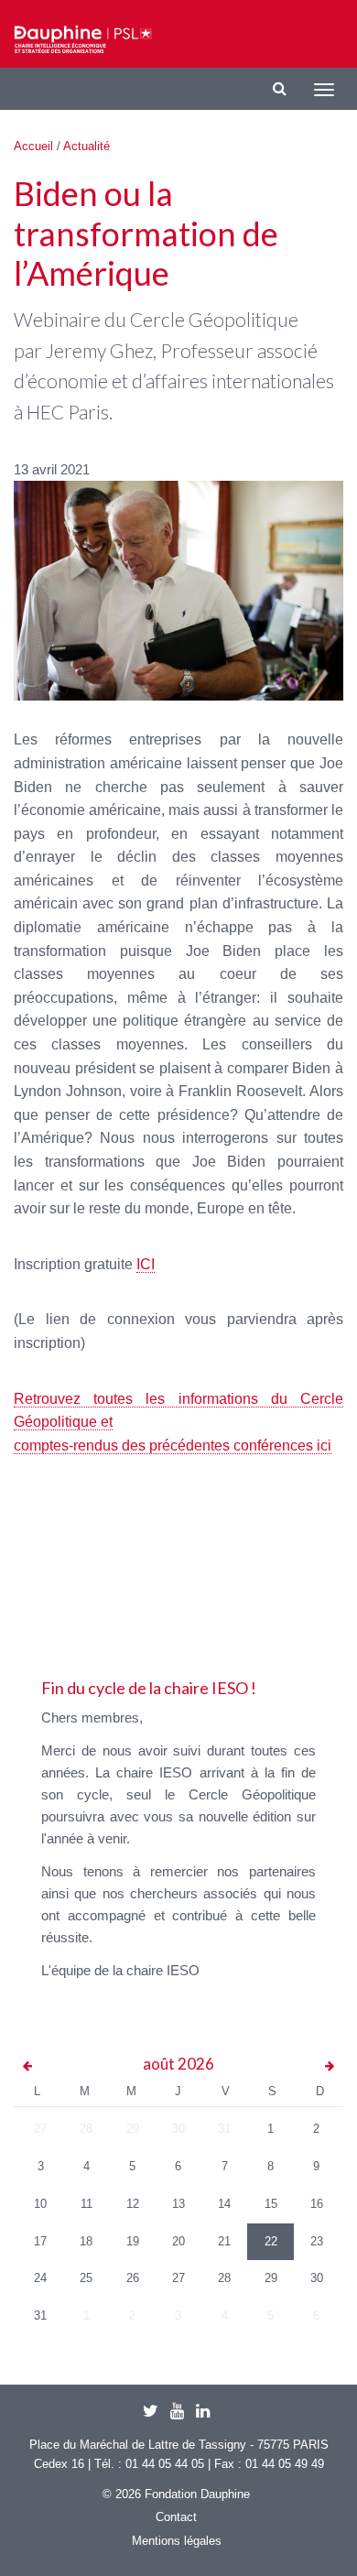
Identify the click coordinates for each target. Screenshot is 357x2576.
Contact (176, 2517)
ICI (146, 1264)
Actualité (87, 146)
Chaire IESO (83, 39)
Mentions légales (177, 2541)
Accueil (33, 146)
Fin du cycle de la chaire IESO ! (149, 1688)
